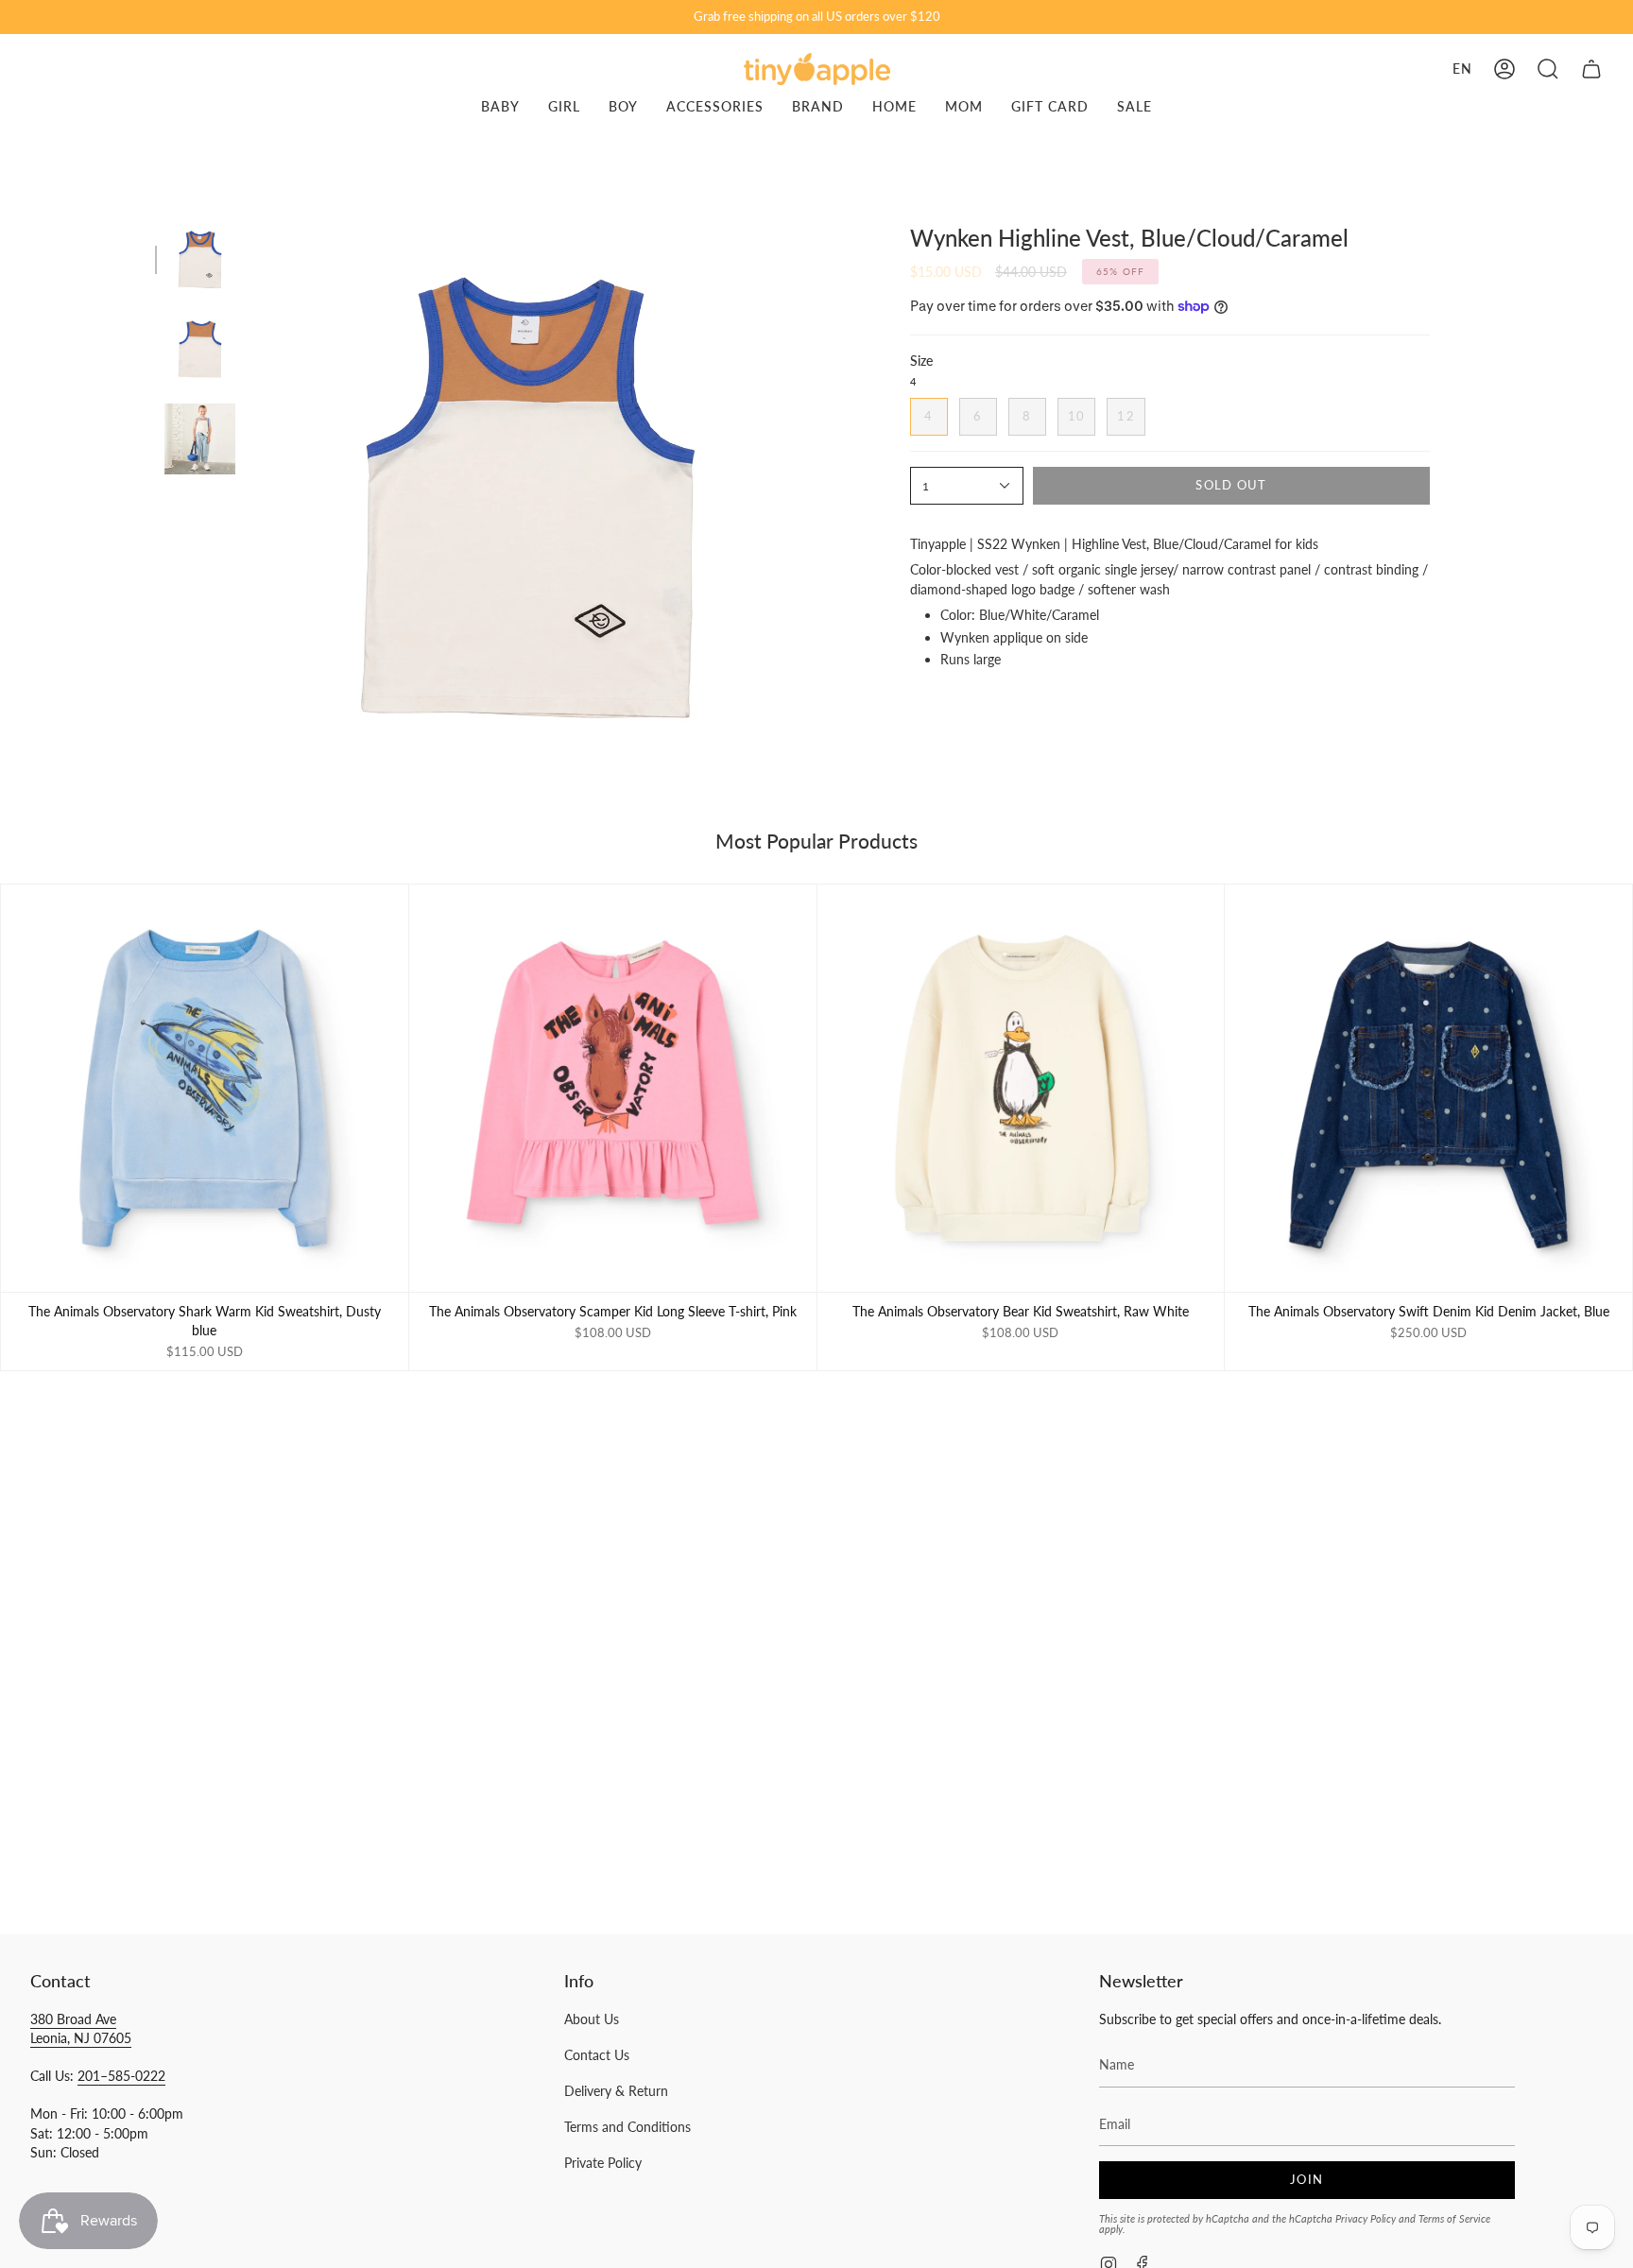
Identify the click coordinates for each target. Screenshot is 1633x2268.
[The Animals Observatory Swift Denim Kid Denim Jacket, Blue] (1428, 1088)
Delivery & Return (616, 2091)
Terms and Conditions (627, 2127)
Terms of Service (1454, 2218)
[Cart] (1591, 69)
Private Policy (603, 2163)
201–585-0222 (121, 2076)
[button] (1548, 69)
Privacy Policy (1366, 2218)
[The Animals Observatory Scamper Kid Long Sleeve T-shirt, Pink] (613, 1088)
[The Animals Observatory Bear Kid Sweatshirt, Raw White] (1021, 1088)
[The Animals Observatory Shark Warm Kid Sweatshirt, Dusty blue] (205, 1088)
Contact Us (597, 2055)
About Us (592, 2019)
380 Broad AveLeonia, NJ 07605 (81, 2028)
